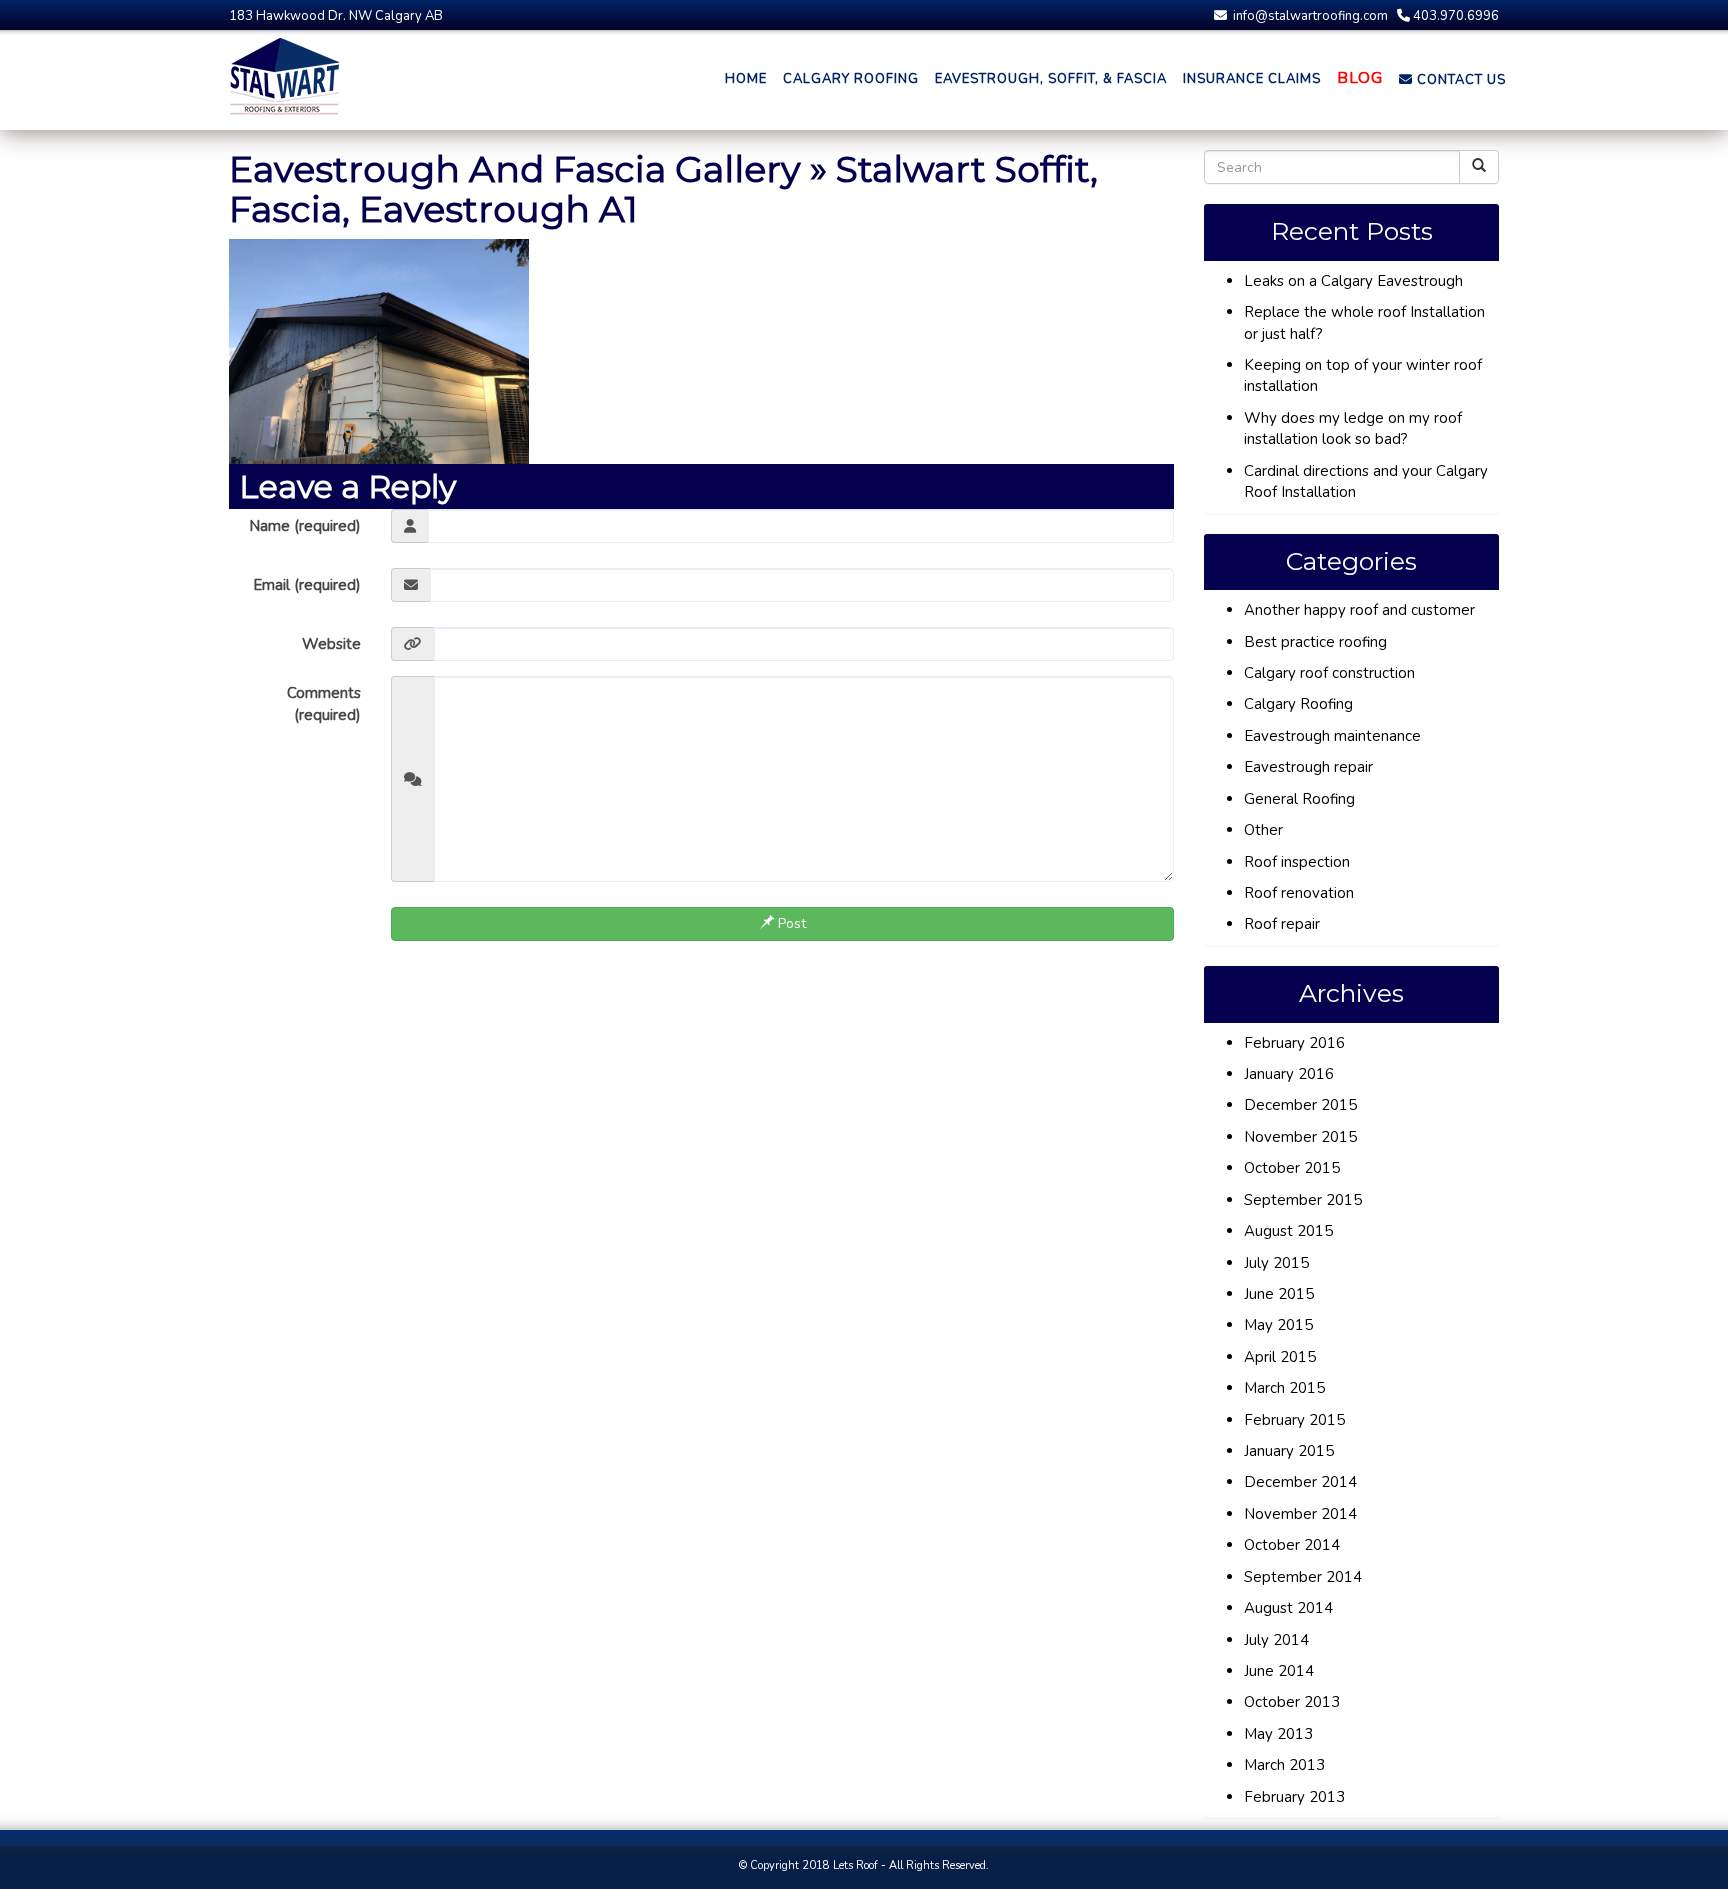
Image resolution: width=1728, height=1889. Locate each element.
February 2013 (1294, 1797)
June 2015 (1279, 1294)
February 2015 (1294, 1420)
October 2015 (1292, 1168)
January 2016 (1289, 1074)
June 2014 (1279, 1671)
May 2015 (1278, 1325)
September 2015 (1303, 1200)
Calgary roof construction (1329, 673)
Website (331, 644)
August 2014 (1288, 1608)
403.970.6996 (1454, 16)
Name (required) (305, 526)
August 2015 (1288, 1231)
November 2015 (1300, 1137)
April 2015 (1280, 1357)
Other (1263, 830)
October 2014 (1292, 1545)
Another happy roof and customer (1359, 610)
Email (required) (307, 585)
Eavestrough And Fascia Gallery (515, 169)
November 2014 (1300, 1514)
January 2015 (1289, 1451)
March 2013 (1284, 1765)
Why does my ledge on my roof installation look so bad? (1353, 428)
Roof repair (1282, 924)
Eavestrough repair (1308, 767)
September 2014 (1303, 1577)
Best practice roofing (1315, 642)
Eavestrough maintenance (1332, 736)
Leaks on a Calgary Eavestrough (1353, 281)
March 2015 (1284, 1388)
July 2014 (1276, 1640)
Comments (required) (324, 703)
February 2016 (1294, 1043)
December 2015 (1300, 1105)
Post (790, 923)
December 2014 (1300, 1482)
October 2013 (1292, 1702)
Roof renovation (1299, 893)
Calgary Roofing (1298, 704)
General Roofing (1299, 799)
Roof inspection (1297, 862)
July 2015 (1276, 1263)
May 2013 (1278, 1734)
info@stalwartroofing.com (1309, 16)
